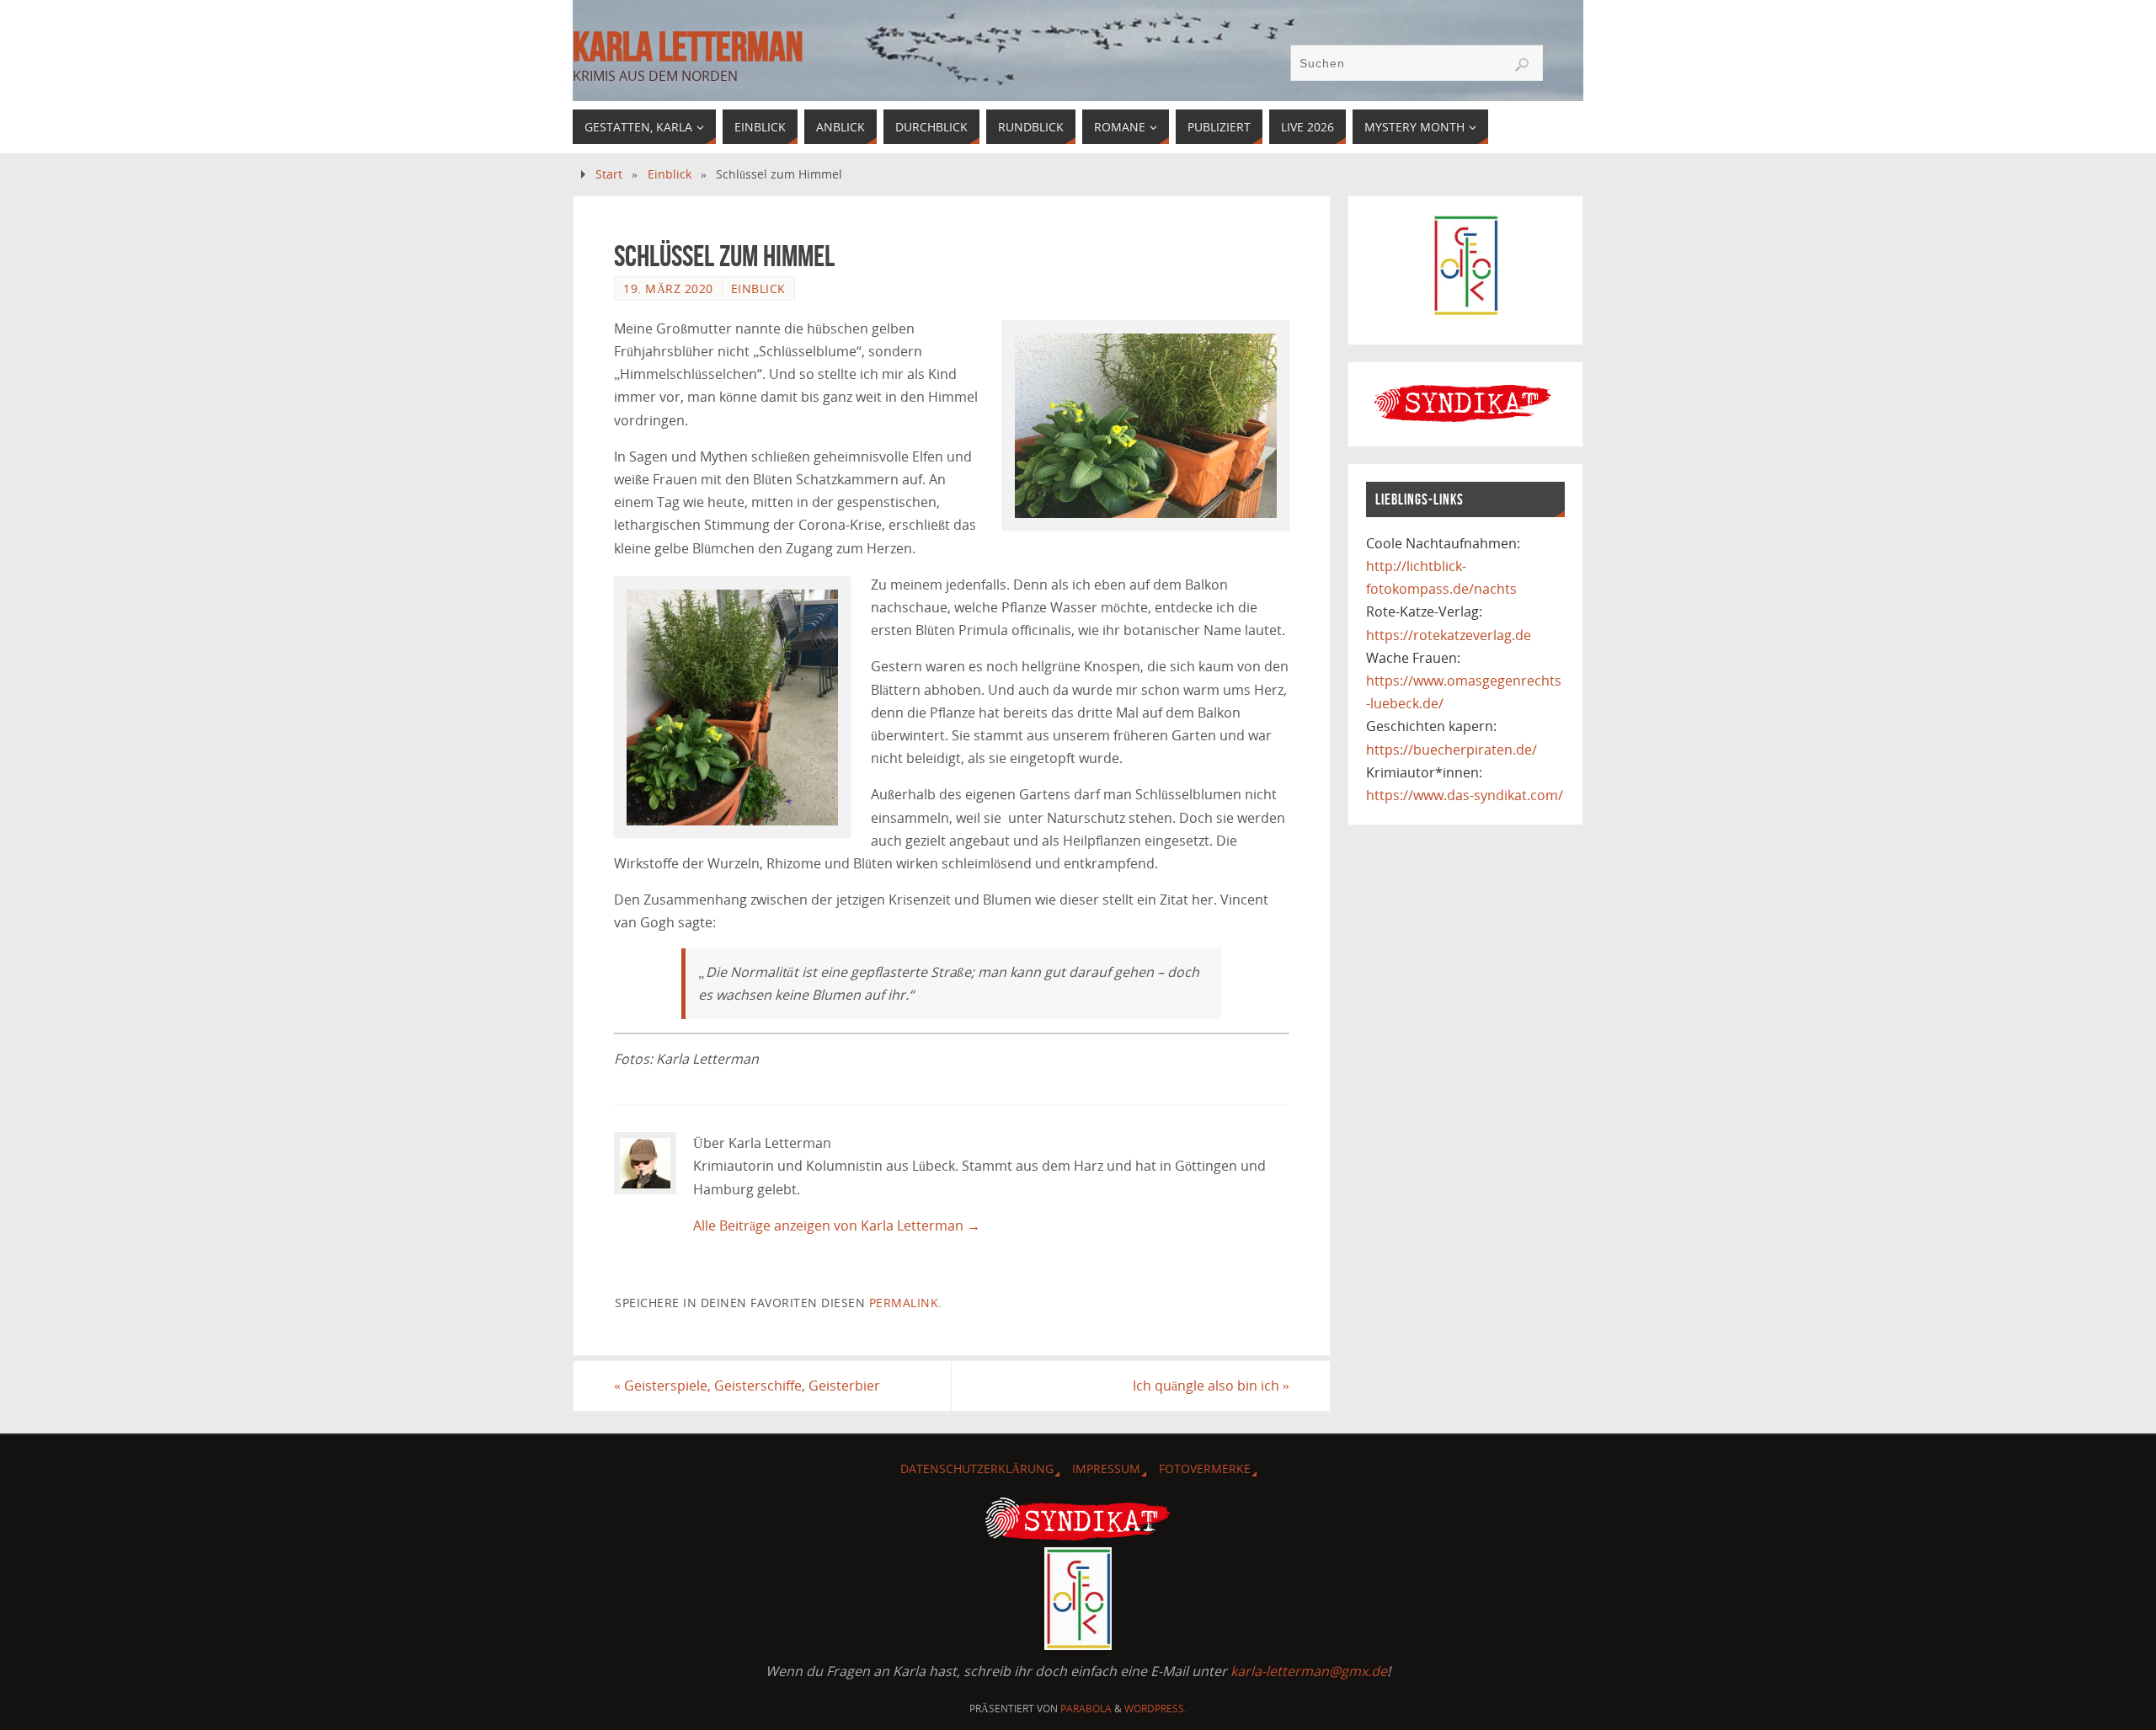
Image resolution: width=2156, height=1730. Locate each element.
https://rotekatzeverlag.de (1449, 635)
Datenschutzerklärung (977, 1468)
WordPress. (1155, 1709)
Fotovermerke (1205, 1468)
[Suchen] (1522, 65)
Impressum (1106, 1468)
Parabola (1086, 1709)
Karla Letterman (688, 47)
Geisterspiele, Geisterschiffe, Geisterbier (747, 1386)
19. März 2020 (668, 288)
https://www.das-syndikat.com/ (1465, 795)
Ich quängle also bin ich (1211, 1386)
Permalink (904, 1303)
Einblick (670, 174)
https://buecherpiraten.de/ (1452, 750)
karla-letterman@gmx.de (1309, 1671)
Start (609, 174)
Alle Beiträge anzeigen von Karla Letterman (837, 1225)
